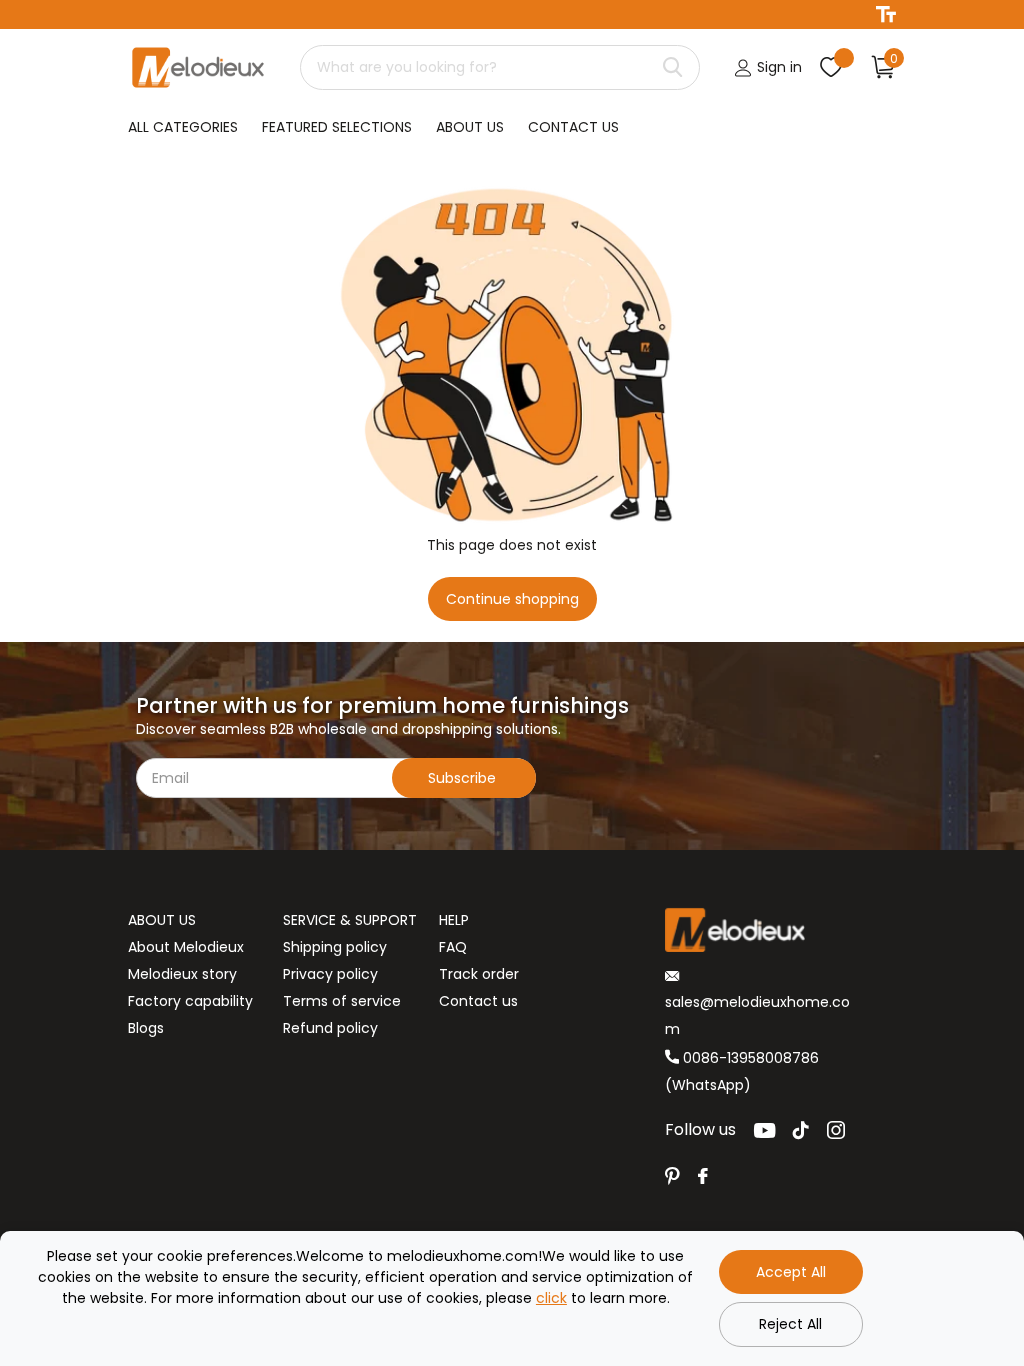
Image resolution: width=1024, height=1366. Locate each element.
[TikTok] (801, 1130)
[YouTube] (764, 1130)
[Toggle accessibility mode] (886, 14)
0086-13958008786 (749, 1058)
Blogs (146, 1028)
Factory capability (190, 1001)
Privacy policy (330, 974)
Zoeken (672, 67)
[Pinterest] (672, 1176)
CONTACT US (573, 127)
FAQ (453, 947)
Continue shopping (512, 599)
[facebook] (703, 1176)
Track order (479, 974)
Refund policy (330, 1028)
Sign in (777, 67)
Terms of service (342, 1001)
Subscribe (464, 778)
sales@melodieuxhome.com (757, 1015)
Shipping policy (335, 947)
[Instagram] (836, 1130)
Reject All (790, 1324)
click (551, 1298)
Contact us (478, 1001)
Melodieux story (182, 974)
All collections (183, 128)
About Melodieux (186, 947)
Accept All (791, 1272)
